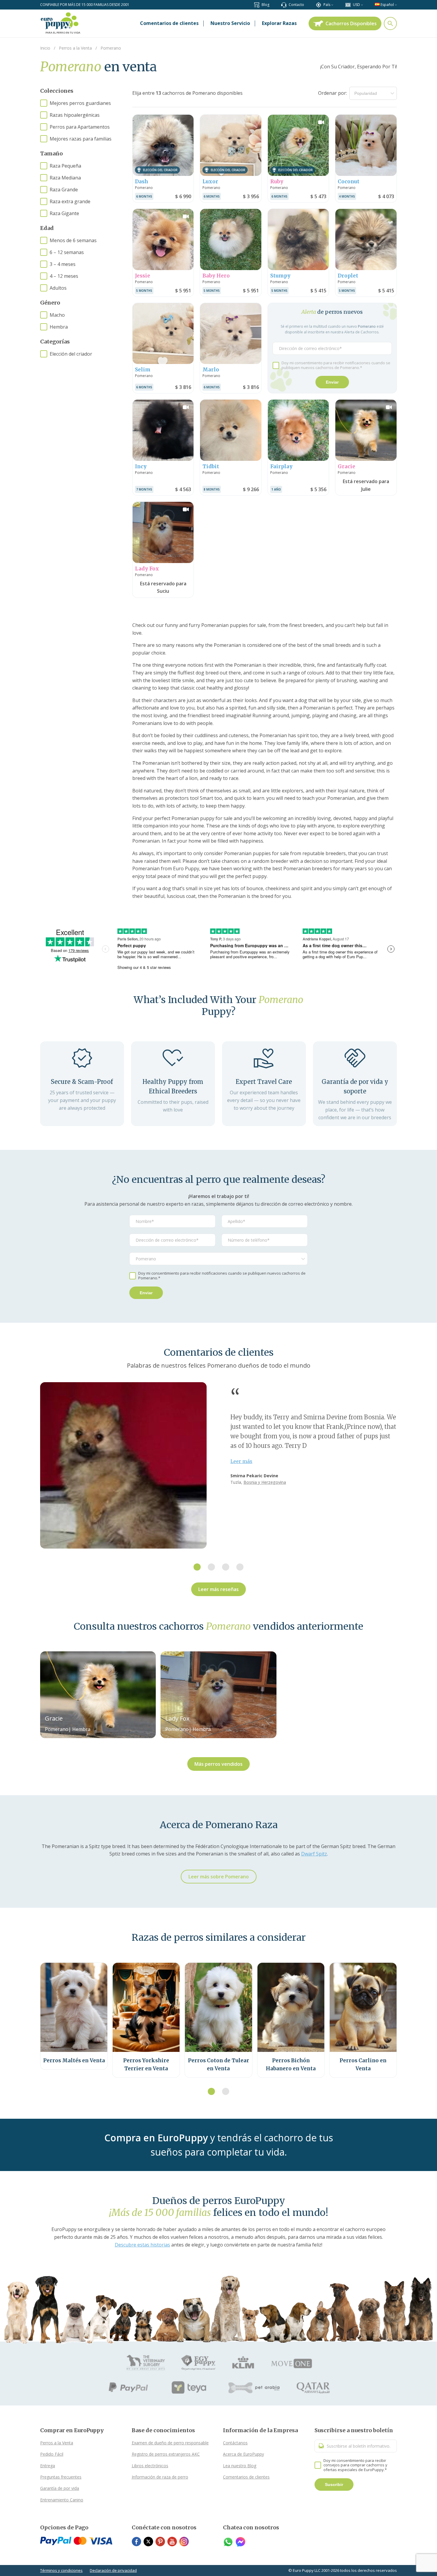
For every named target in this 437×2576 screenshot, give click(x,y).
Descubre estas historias (142, 2245)
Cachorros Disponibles (351, 23)
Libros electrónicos (150, 2466)
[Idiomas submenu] (396, 5)
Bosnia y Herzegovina (265, 1482)
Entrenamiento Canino (62, 2500)
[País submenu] (332, 5)
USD (356, 5)
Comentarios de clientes (246, 2477)
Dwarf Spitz (314, 1854)
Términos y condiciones (61, 2570)
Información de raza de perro (160, 2477)
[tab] (197, 1567)
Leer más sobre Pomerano (219, 1877)
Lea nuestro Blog (240, 2466)
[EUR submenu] (362, 5)
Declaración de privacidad (113, 2570)
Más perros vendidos (218, 1764)
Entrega (48, 2466)
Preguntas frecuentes (61, 2477)
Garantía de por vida (60, 2488)
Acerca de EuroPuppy (243, 2454)
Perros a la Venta (57, 2443)
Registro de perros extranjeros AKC (166, 2454)
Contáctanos (235, 2443)
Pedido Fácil (52, 2454)
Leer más (241, 1461)
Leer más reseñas (218, 1589)
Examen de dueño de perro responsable (170, 2443)
